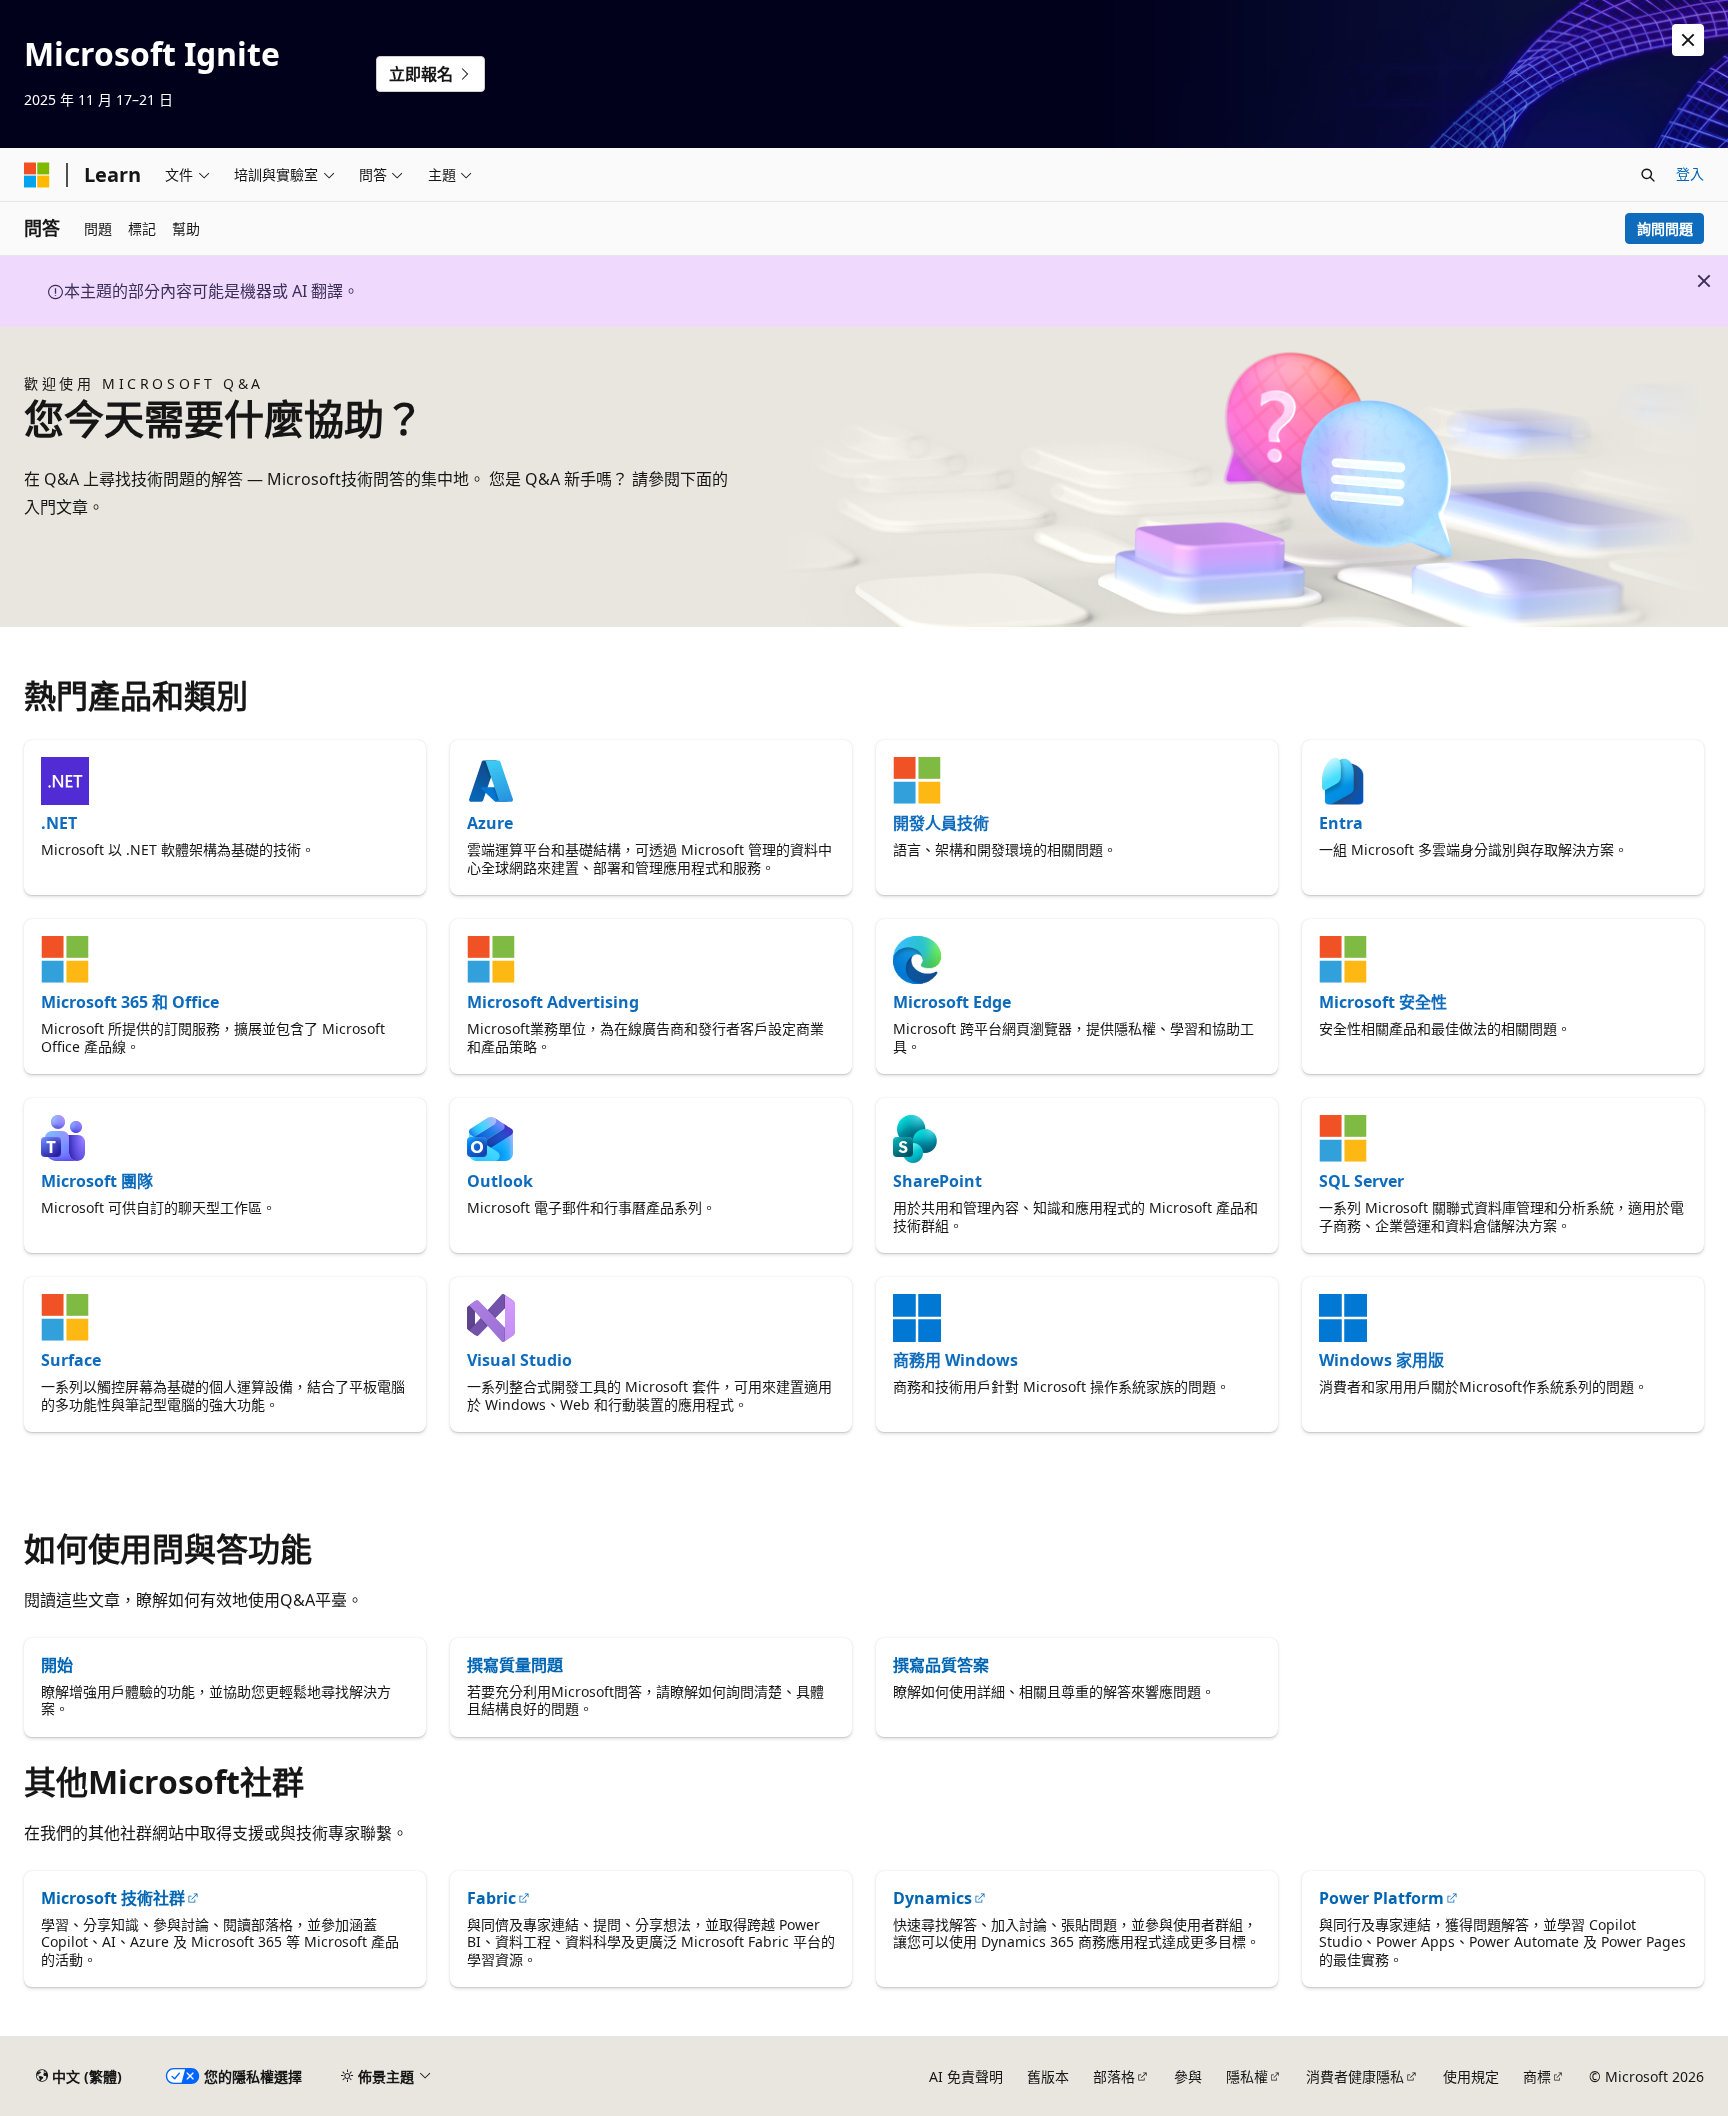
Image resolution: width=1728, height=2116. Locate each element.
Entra (1341, 823)
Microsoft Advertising (553, 1002)
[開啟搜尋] (1648, 175)
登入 (1690, 173)
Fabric (491, 1898)
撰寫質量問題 (515, 1665)
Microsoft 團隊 (97, 1181)
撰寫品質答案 (941, 1665)
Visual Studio (519, 1360)
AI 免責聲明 (966, 2076)
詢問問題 (1665, 228)
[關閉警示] (1688, 40)
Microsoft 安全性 (1383, 1002)
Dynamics (932, 1898)
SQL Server (1361, 1181)
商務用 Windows (955, 1360)
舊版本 (1048, 2076)
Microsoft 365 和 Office (130, 1002)
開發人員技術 (941, 823)
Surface (71, 1360)
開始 (57, 1665)
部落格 (1114, 2076)
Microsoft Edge (952, 1002)
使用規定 (1471, 2076)
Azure (490, 823)
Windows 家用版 (1381, 1360)
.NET (59, 823)
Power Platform (1381, 1898)
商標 (1537, 2076)
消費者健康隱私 (1355, 2076)
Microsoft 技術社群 (113, 1898)
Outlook (500, 1181)
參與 (1188, 2076)
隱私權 (1247, 2076)
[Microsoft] (37, 175)
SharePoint (937, 1181)
